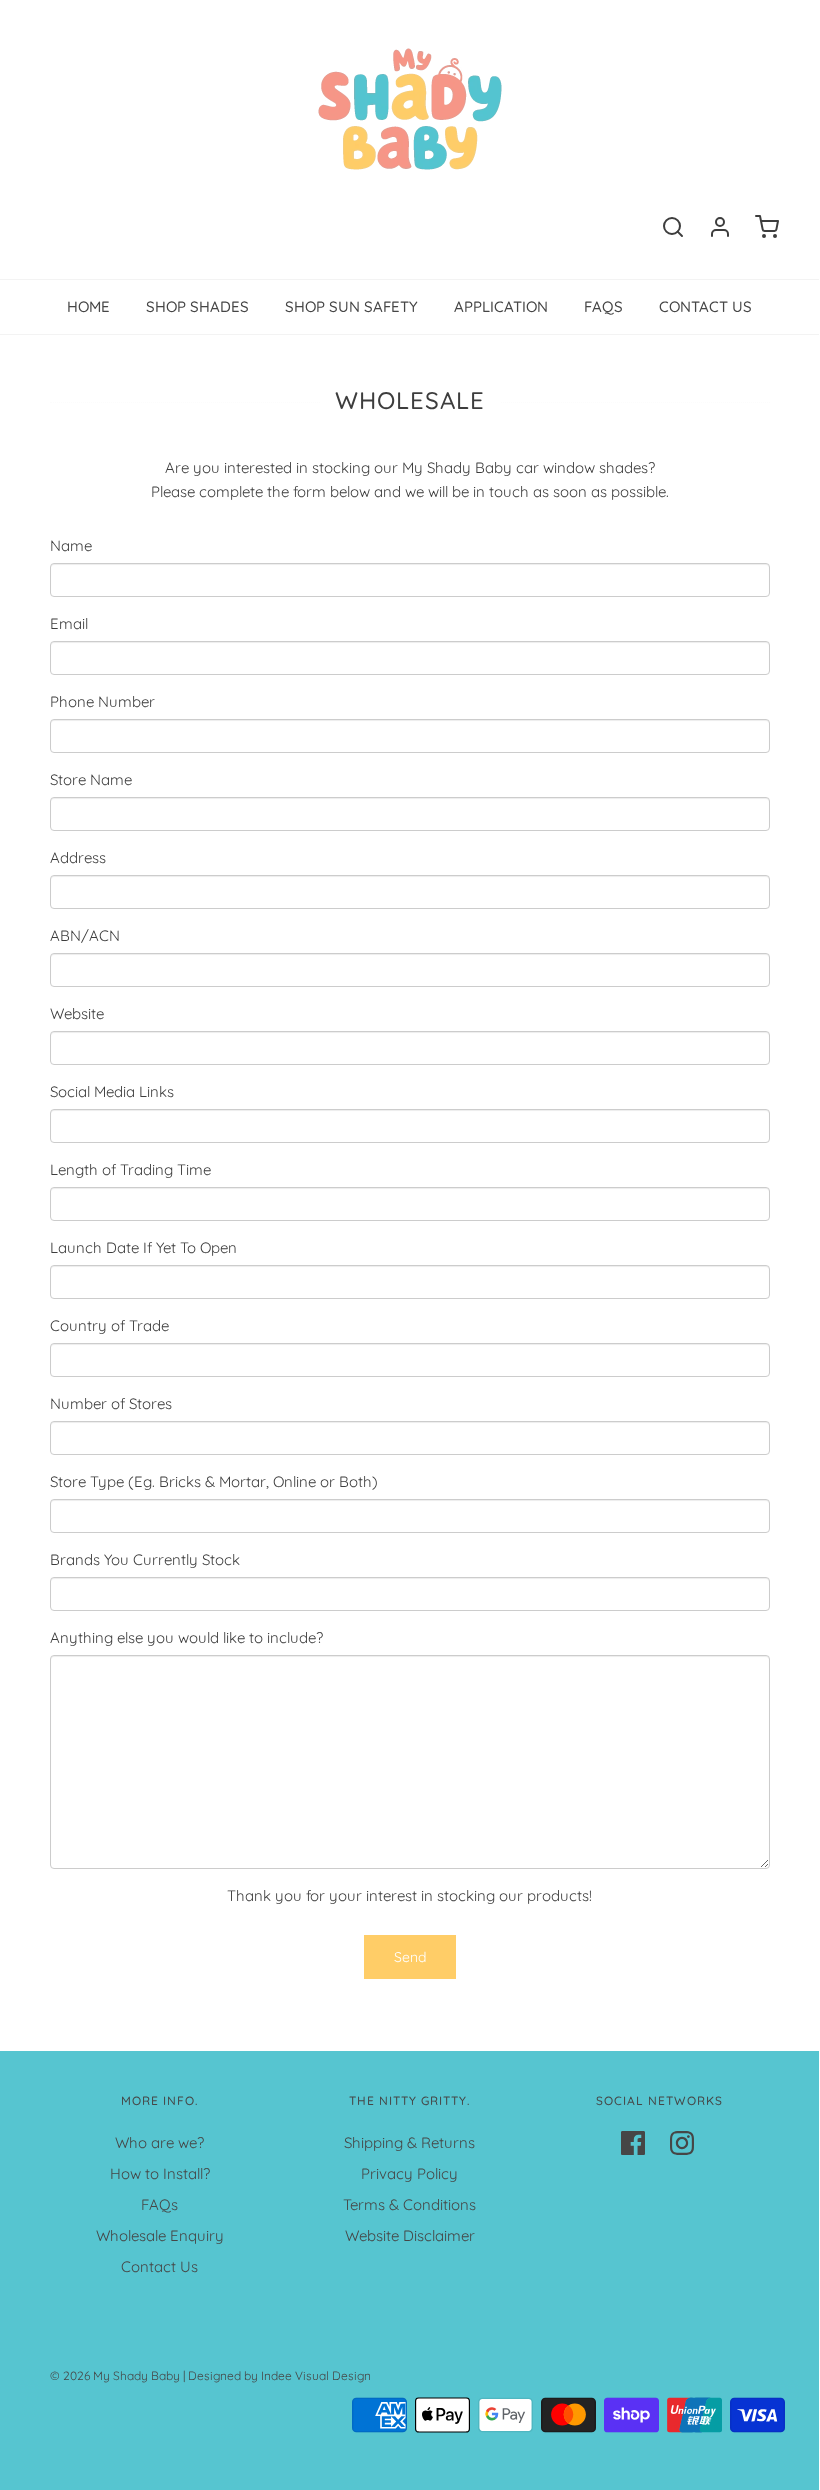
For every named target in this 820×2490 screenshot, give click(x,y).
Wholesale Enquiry (160, 2235)
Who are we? (159, 2142)
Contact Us (705, 306)
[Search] (673, 227)
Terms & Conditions (409, 2204)
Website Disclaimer (410, 2235)
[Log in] (720, 227)
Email (69, 623)
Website (77, 1013)
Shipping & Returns (409, 2142)
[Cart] (767, 227)
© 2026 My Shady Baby (115, 2375)
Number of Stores (111, 1403)
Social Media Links (112, 1091)
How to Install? (160, 2173)
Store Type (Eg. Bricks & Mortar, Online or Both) (214, 1481)
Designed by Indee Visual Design (279, 2375)
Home (88, 306)
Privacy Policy (409, 2173)
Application (501, 306)
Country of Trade (109, 1325)
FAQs (603, 306)
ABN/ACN (85, 935)
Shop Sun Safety (351, 306)
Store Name (91, 779)
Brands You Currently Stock (145, 1559)
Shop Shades (197, 306)
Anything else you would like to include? (186, 1637)
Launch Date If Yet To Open (143, 1247)
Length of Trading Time (130, 1169)
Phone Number (102, 701)
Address (78, 857)
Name (71, 545)
